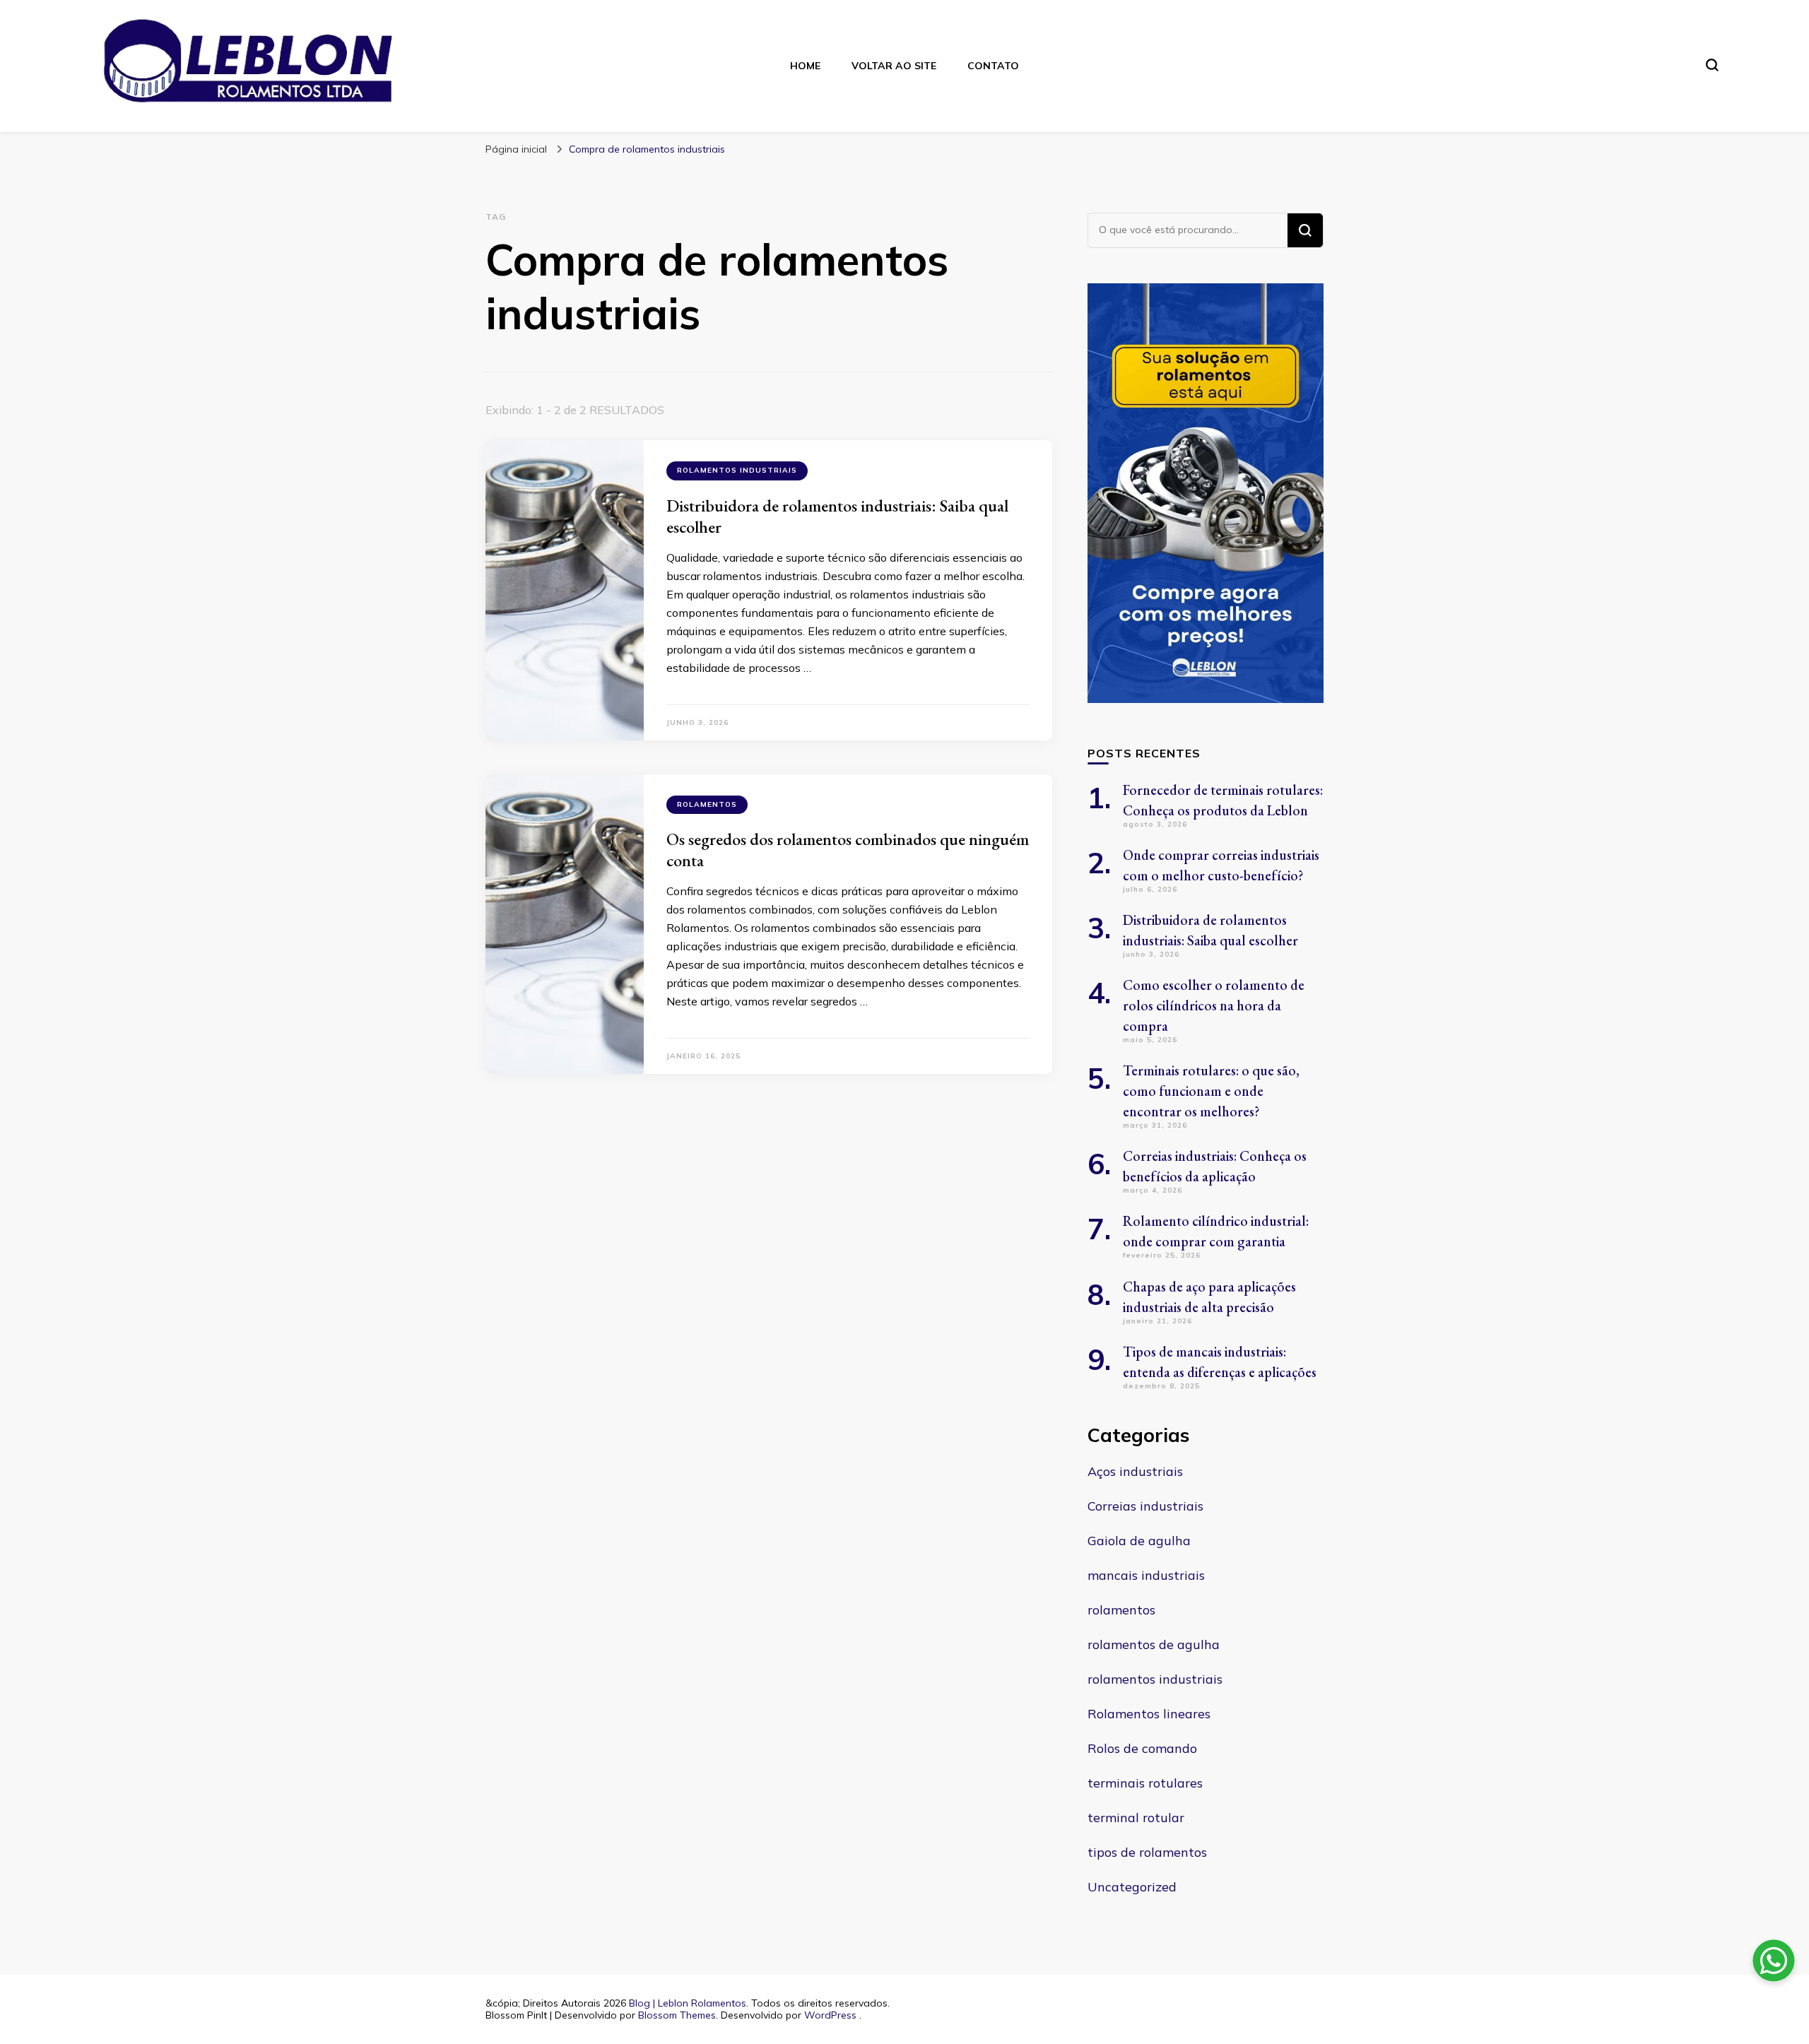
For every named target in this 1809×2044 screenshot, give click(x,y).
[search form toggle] (1712, 65)
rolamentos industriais (737, 470)
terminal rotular (1136, 1818)
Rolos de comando (1142, 1748)
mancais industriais (1146, 1575)
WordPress (830, 2015)
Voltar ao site (894, 66)
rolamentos (707, 804)
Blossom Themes (677, 2015)
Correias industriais (1145, 1506)
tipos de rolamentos (1147, 1852)
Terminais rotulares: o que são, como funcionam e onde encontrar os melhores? (1211, 1091)
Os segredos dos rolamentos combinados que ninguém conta (848, 850)
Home (805, 66)
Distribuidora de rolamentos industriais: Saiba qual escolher (837, 516)
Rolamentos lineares (1149, 1714)
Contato (993, 66)
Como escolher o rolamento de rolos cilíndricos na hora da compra (1214, 1005)
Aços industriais (1135, 1471)
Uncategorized (1132, 1887)
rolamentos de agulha (1154, 1644)
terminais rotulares (1145, 1783)
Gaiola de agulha (1139, 1541)
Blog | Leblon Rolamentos (688, 2003)
